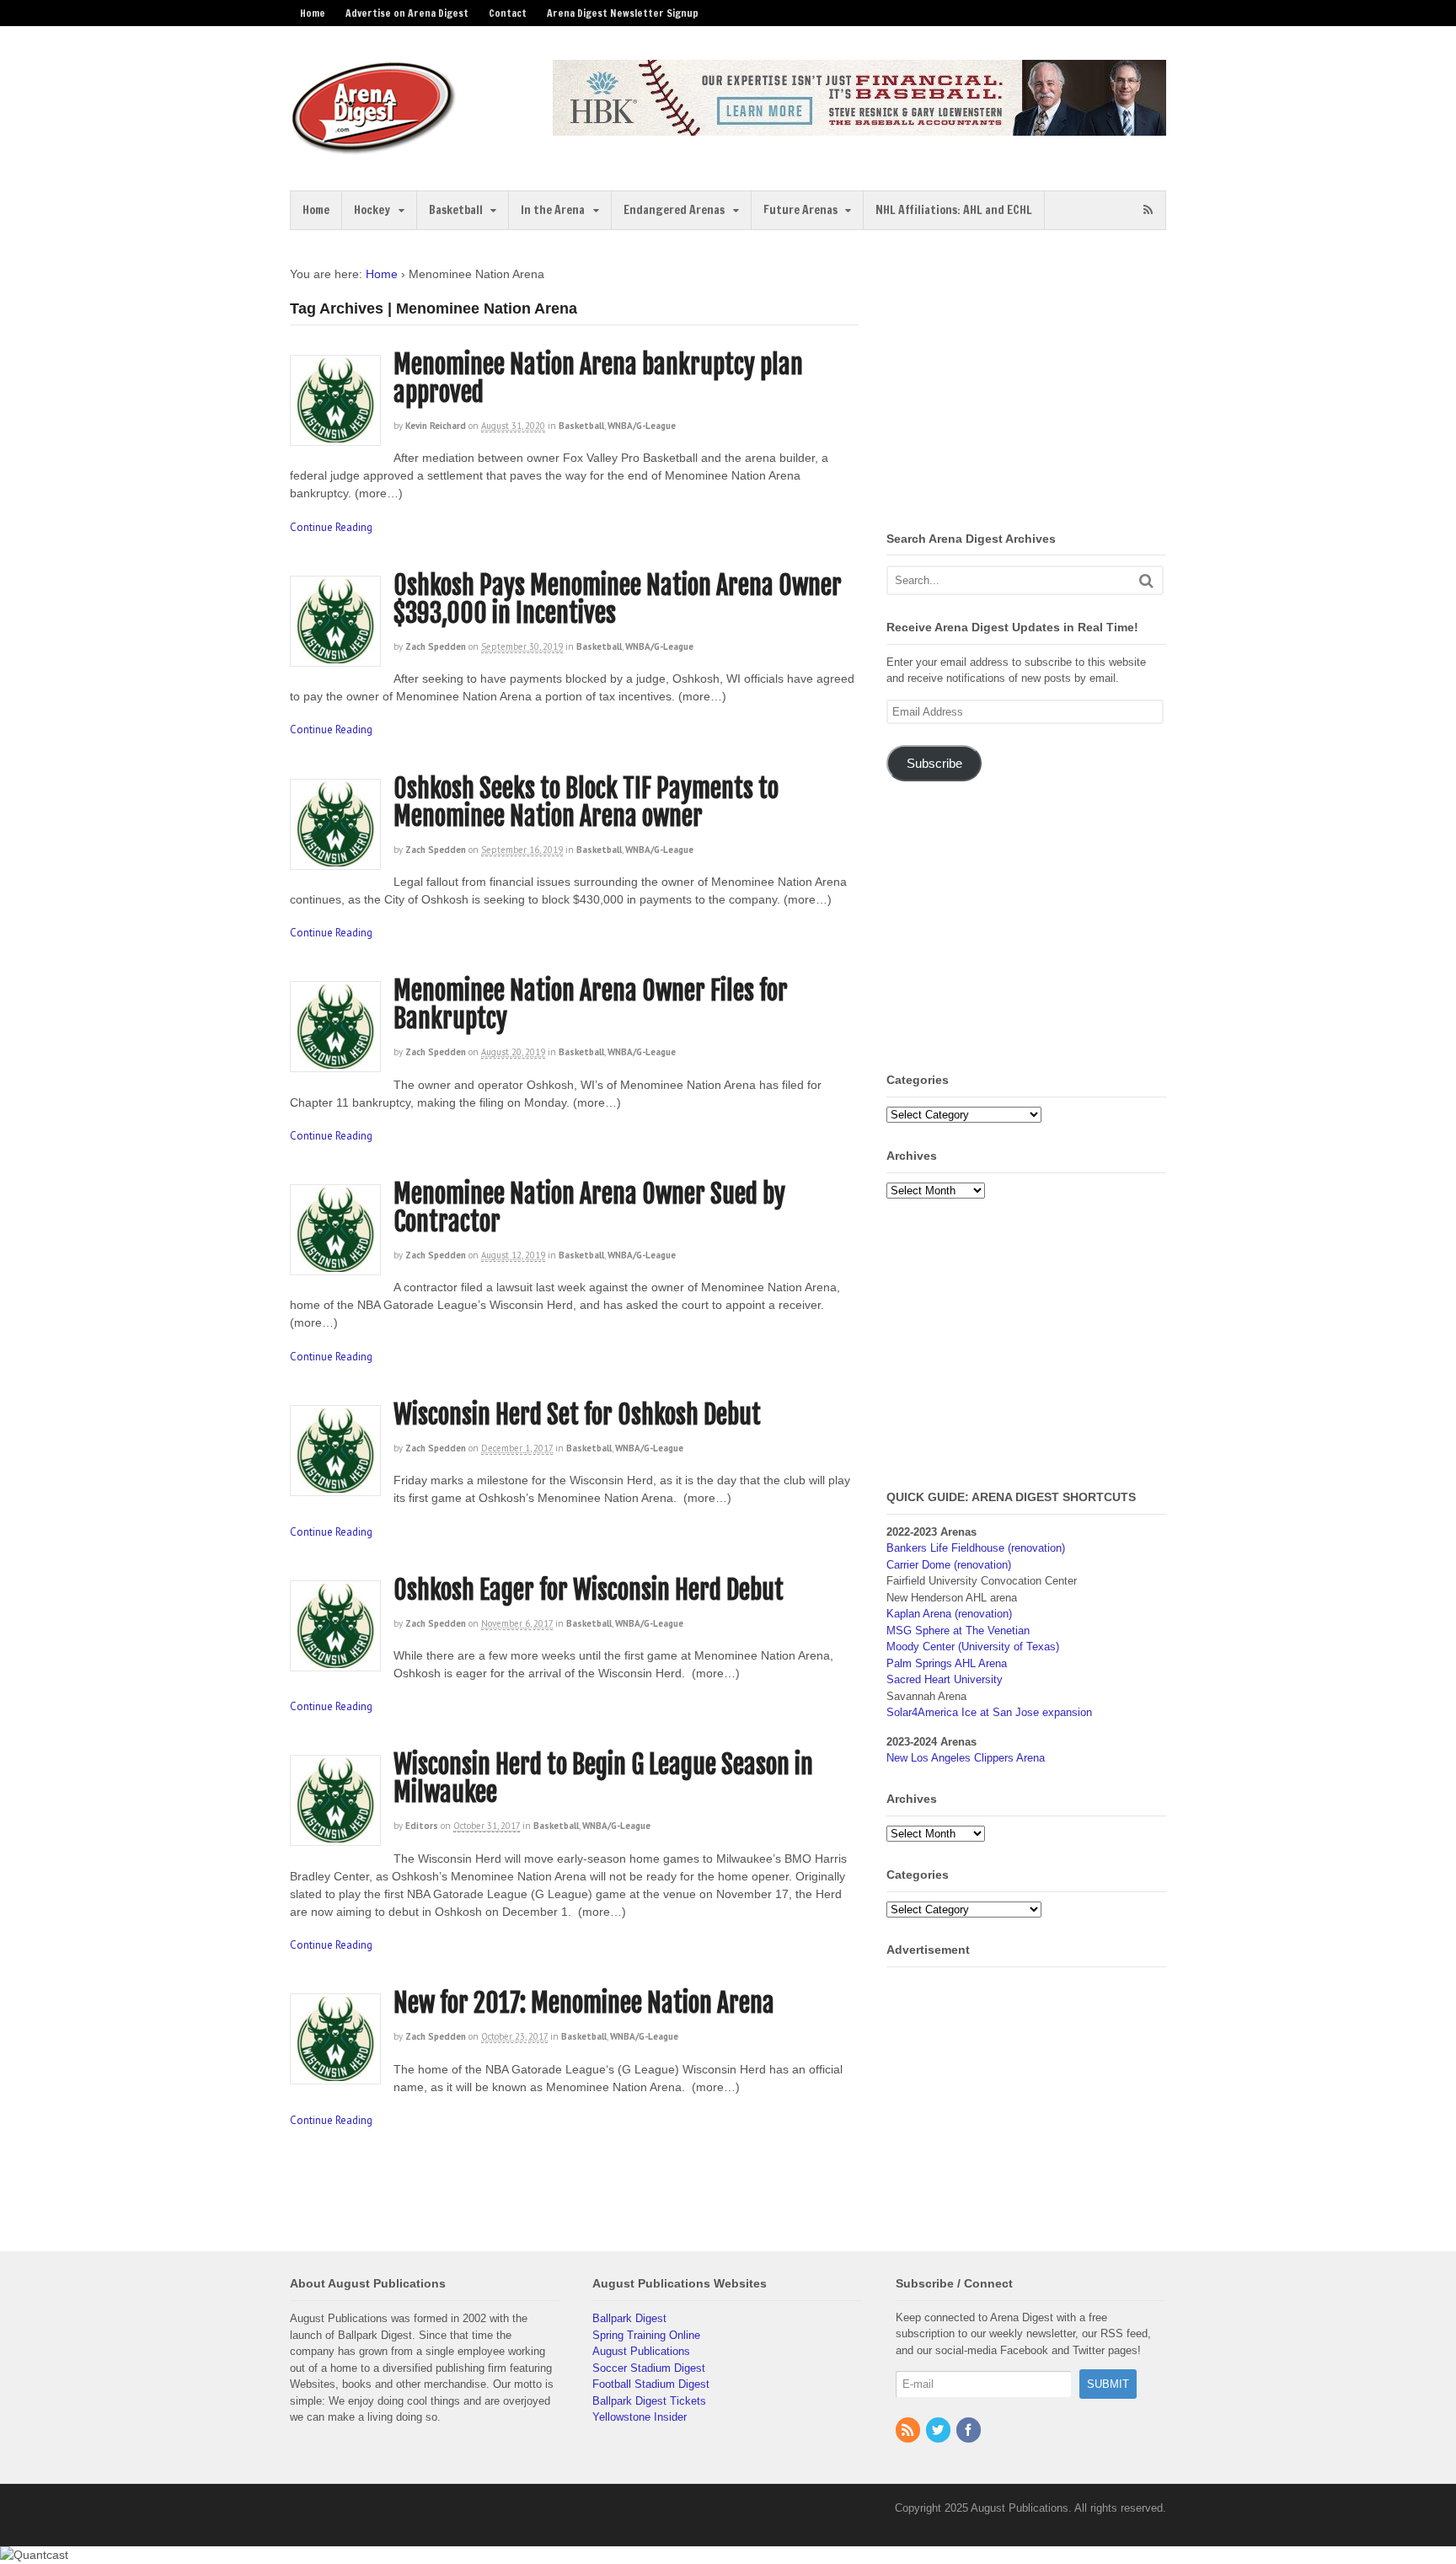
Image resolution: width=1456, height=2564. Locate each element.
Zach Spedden (436, 646)
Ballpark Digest (629, 2318)
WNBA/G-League (642, 426)
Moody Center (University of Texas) (973, 1647)
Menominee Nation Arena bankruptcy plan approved (598, 378)
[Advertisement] (1028, 384)
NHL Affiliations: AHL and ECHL (954, 210)
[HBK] (859, 128)
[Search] (1146, 580)
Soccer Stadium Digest (649, 2368)
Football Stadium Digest (651, 2384)
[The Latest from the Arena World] (374, 148)
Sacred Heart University (945, 1679)
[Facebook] (970, 2431)
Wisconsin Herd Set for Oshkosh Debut (577, 1415)
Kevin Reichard (436, 426)
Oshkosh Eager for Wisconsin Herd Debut (589, 1590)
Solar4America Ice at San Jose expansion (989, 1712)
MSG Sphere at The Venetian (958, 1631)
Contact (508, 13)
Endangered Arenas (674, 210)
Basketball (456, 210)
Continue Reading (331, 527)
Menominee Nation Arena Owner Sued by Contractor (589, 1208)
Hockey (372, 210)
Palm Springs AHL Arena (947, 1663)
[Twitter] (939, 2431)
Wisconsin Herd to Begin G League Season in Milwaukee (603, 1778)
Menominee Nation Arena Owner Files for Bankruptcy (591, 1005)
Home (313, 13)
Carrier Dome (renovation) (949, 1565)
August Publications (641, 2351)
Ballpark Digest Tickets (649, 2401)
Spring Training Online (646, 2335)
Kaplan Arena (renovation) (949, 1614)
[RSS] (909, 2431)
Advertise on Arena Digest (407, 13)
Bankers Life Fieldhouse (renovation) (976, 1548)
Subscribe (934, 764)
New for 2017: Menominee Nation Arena (584, 2003)
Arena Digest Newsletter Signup (623, 13)
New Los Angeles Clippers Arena (966, 1758)
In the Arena (553, 210)
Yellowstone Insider (640, 2417)
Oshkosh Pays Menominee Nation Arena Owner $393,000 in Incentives (618, 599)
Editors (422, 1826)
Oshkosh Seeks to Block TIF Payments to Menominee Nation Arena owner (586, 802)
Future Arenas (800, 210)
